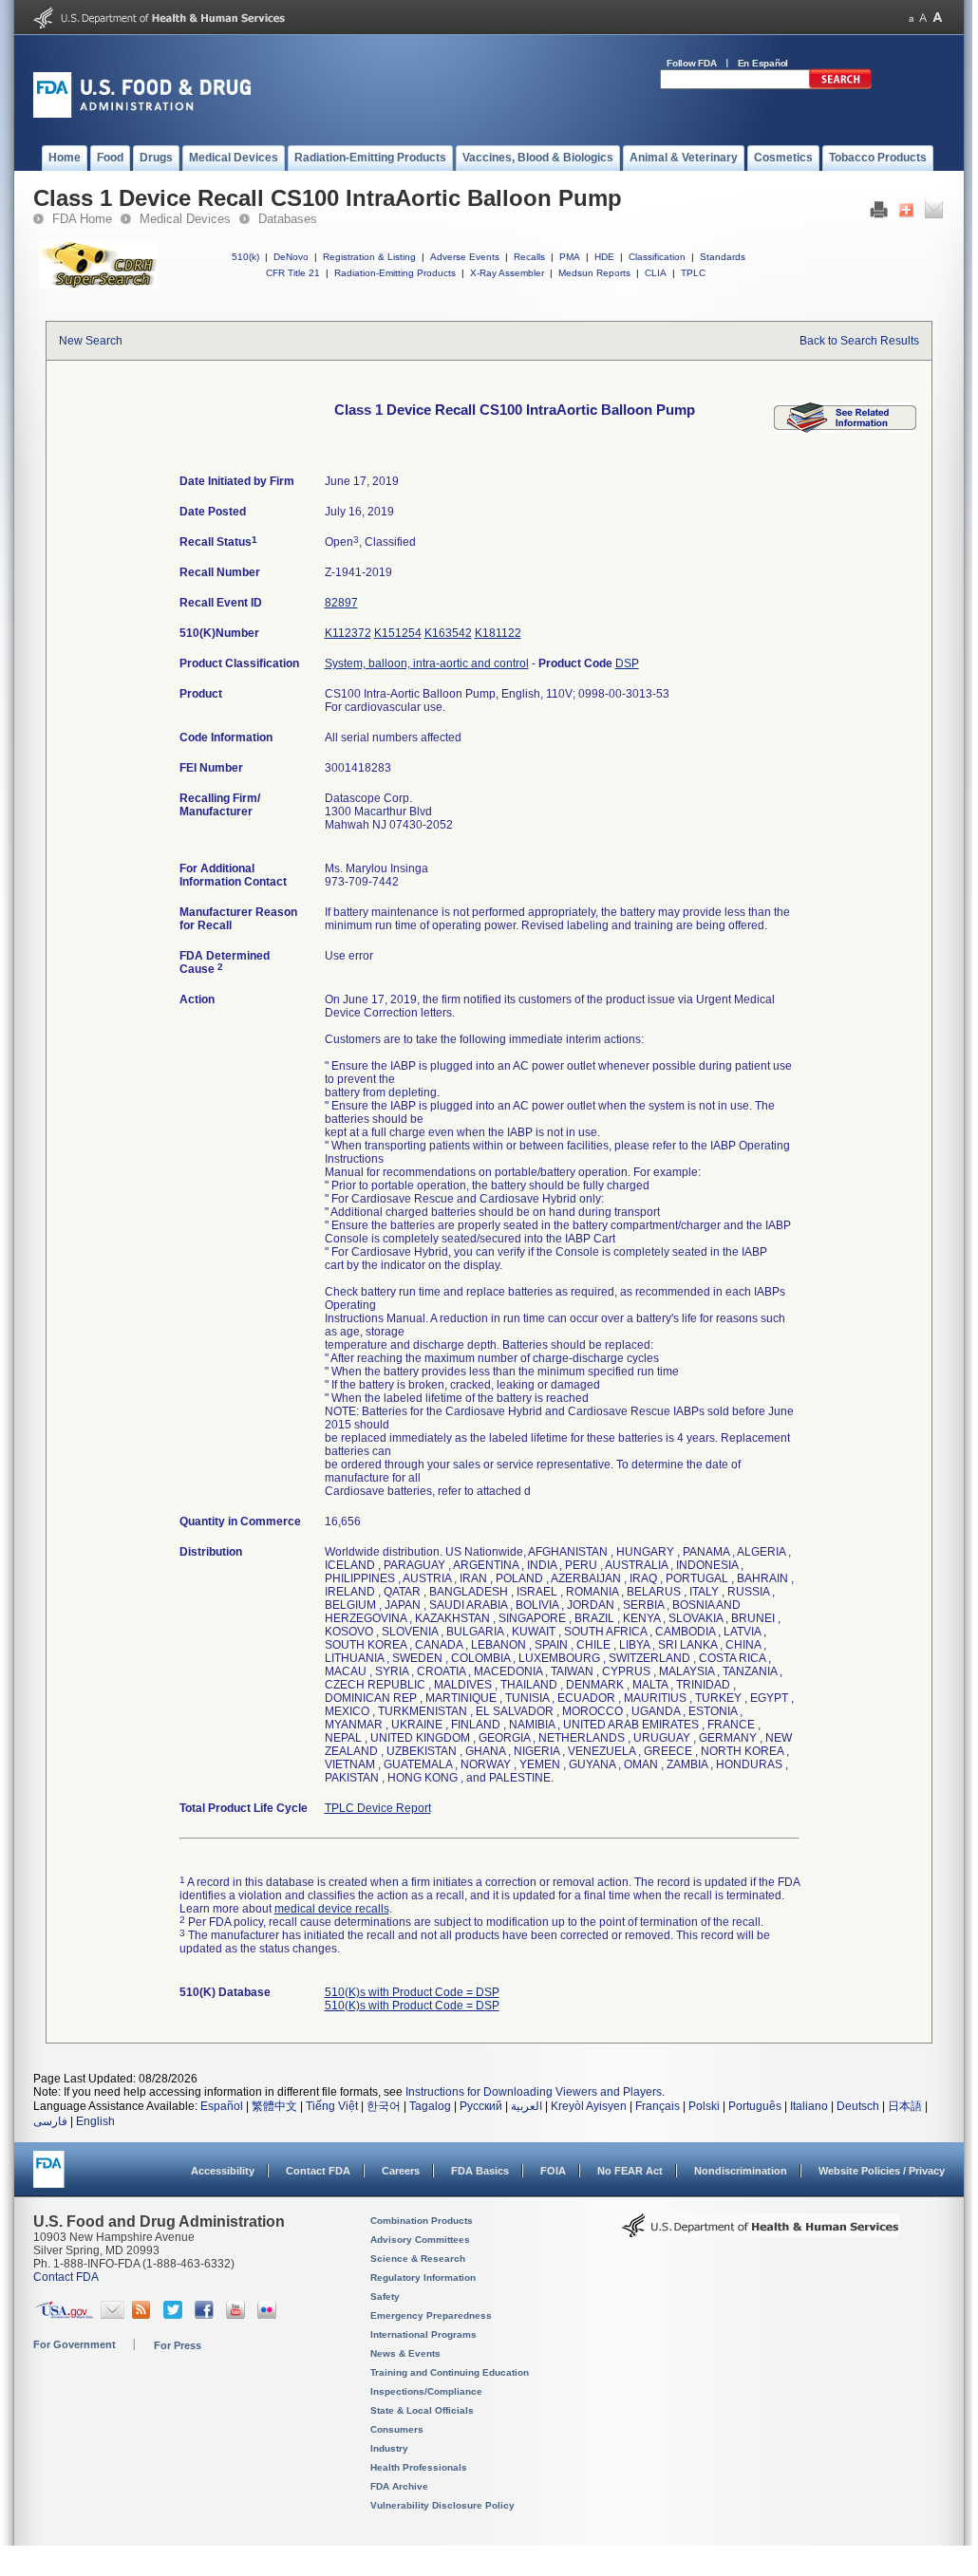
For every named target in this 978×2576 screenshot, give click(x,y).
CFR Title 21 (293, 273)
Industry (389, 2448)
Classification (657, 257)
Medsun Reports (594, 273)
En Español (763, 63)
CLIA (656, 273)
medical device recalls (332, 1909)
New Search (91, 341)
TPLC (693, 273)
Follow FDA (692, 63)
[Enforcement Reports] (845, 429)
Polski (704, 2106)
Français (658, 2106)
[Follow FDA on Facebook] (207, 2315)
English (95, 2121)
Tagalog (430, 2106)
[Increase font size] (938, 18)
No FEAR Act (630, 2171)
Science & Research (418, 2259)
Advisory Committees (420, 2240)
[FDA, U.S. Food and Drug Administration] (142, 114)
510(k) (245, 257)
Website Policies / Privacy (882, 2171)
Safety (385, 2296)
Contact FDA (318, 2171)
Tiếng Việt (332, 2106)
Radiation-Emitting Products (395, 273)
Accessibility (223, 2171)
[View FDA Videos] (238, 2315)
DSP (627, 663)
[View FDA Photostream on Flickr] (269, 2315)
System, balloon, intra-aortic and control (427, 663)
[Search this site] (840, 85)
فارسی (50, 2121)
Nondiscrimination (741, 2171)
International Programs (423, 2334)
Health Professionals (419, 2467)
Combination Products (422, 2221)
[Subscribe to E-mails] (113, 2315)
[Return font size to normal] (923, 18)
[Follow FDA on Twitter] (175, 2315)
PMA (570, 257)
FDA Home (82, 219)
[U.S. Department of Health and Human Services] (159, 25)
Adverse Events (465, 257)
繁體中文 (274, 2106)
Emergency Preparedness (431, 2315)
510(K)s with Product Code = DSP (412, 1992)
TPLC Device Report (378, 1808)
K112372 (348, 633)
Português (755, 2106)
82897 (341, 603)
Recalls (529, 257)
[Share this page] (906, 215)
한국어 (384, 2106)
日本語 (905, 2106)
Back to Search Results (859, 341)
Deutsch (858, 2106)
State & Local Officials (422, 2410)
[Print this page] (879, 215)
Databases (288, 219)
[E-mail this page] (934, 215)
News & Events (405, 2353)
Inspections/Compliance (426, 2391)
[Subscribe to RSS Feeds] (144, 2315)
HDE (604, 257)
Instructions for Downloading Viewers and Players (534, 2092)
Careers (401, 2171)
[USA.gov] (64, 2315)
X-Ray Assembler (507, 273)
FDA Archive (399, 2486)
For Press (178, 2345)
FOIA (553, 2171)
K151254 (398, 633)
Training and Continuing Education (450, 2372)
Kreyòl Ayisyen (589, 2106)
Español (222, 2106)
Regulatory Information (423, 2277)
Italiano (809, 2106)
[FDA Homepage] (49, 2178)
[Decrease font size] (911, 18)
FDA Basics (480, 2171)
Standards (723, 257)
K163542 (448, 633)
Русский (481, 2106)
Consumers (397, 2429)
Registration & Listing (369, 257)
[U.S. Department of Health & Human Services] (761, 2232)
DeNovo (291, 257)
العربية (527, 2106)
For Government (75, 2344)
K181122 (498, 633)
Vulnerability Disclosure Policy (442, 2505)
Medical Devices (185, 219)
